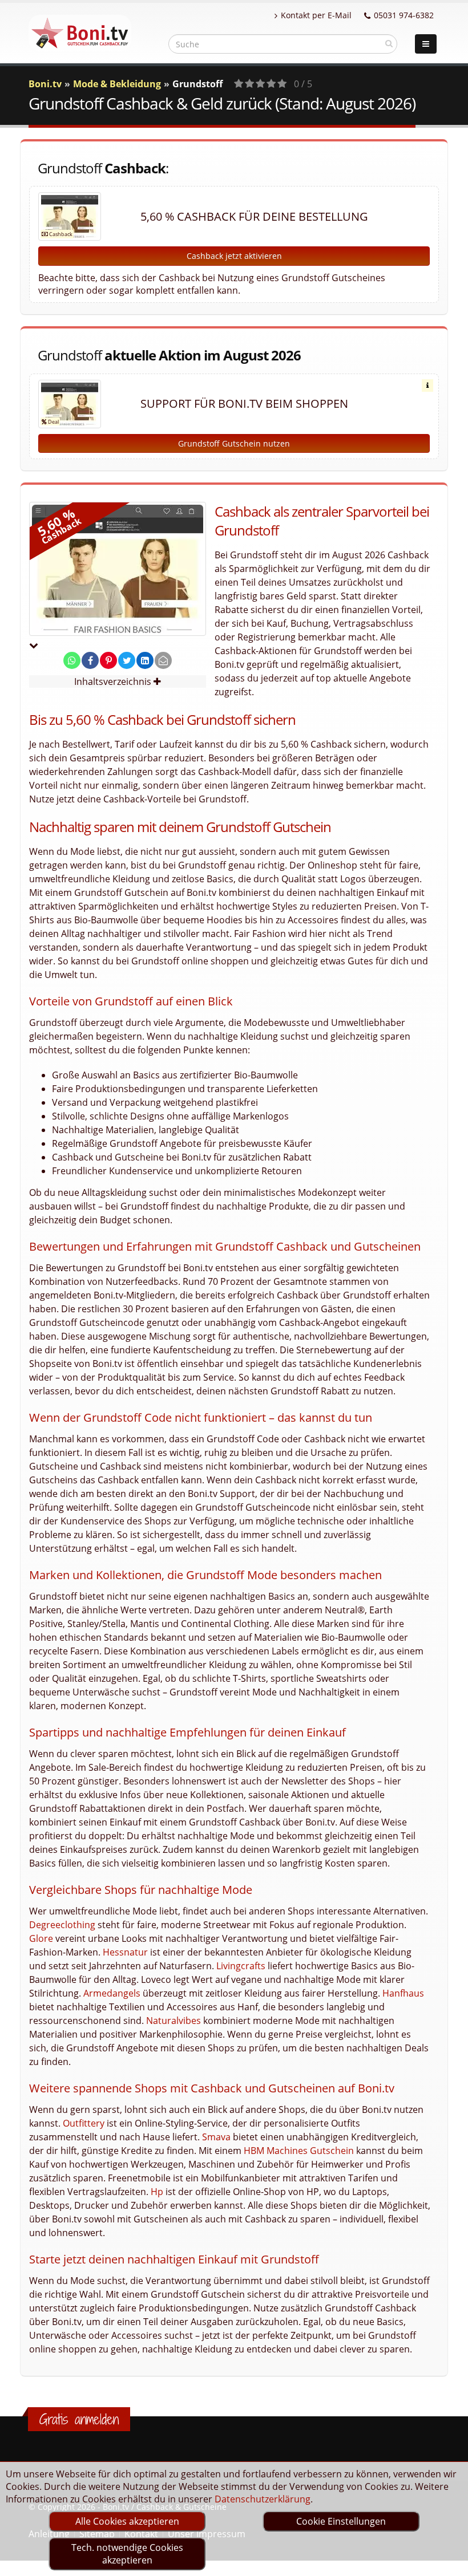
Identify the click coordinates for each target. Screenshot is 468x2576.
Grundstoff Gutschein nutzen (234, 443)
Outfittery (84, 2123)
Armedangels (112, 1993)
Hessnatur (125, 1952)
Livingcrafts (241, 1966)
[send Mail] (163, 660)
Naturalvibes (174, 2021)
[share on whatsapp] (72, 660)
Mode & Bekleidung (117, 84)
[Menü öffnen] (426, 44)
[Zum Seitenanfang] (448, 2562)
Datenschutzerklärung (263, 2499)
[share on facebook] (90, 660)
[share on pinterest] (108, 660)
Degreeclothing (62, 1925)
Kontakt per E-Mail (316, 15)
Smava (216, 2137)
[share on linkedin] (145, 660)
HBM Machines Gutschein (299, 2151)
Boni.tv (45, 84)
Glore (41, 1938)
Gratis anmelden (79, 2419)
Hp (157, 2192)
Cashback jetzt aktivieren (234, 256)
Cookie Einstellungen (341, 2521)
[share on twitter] (127, 660)
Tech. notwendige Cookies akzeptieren (127, 2554)
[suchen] (389, 43)
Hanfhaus (403, 1993)
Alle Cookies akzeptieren (127, 2521)
